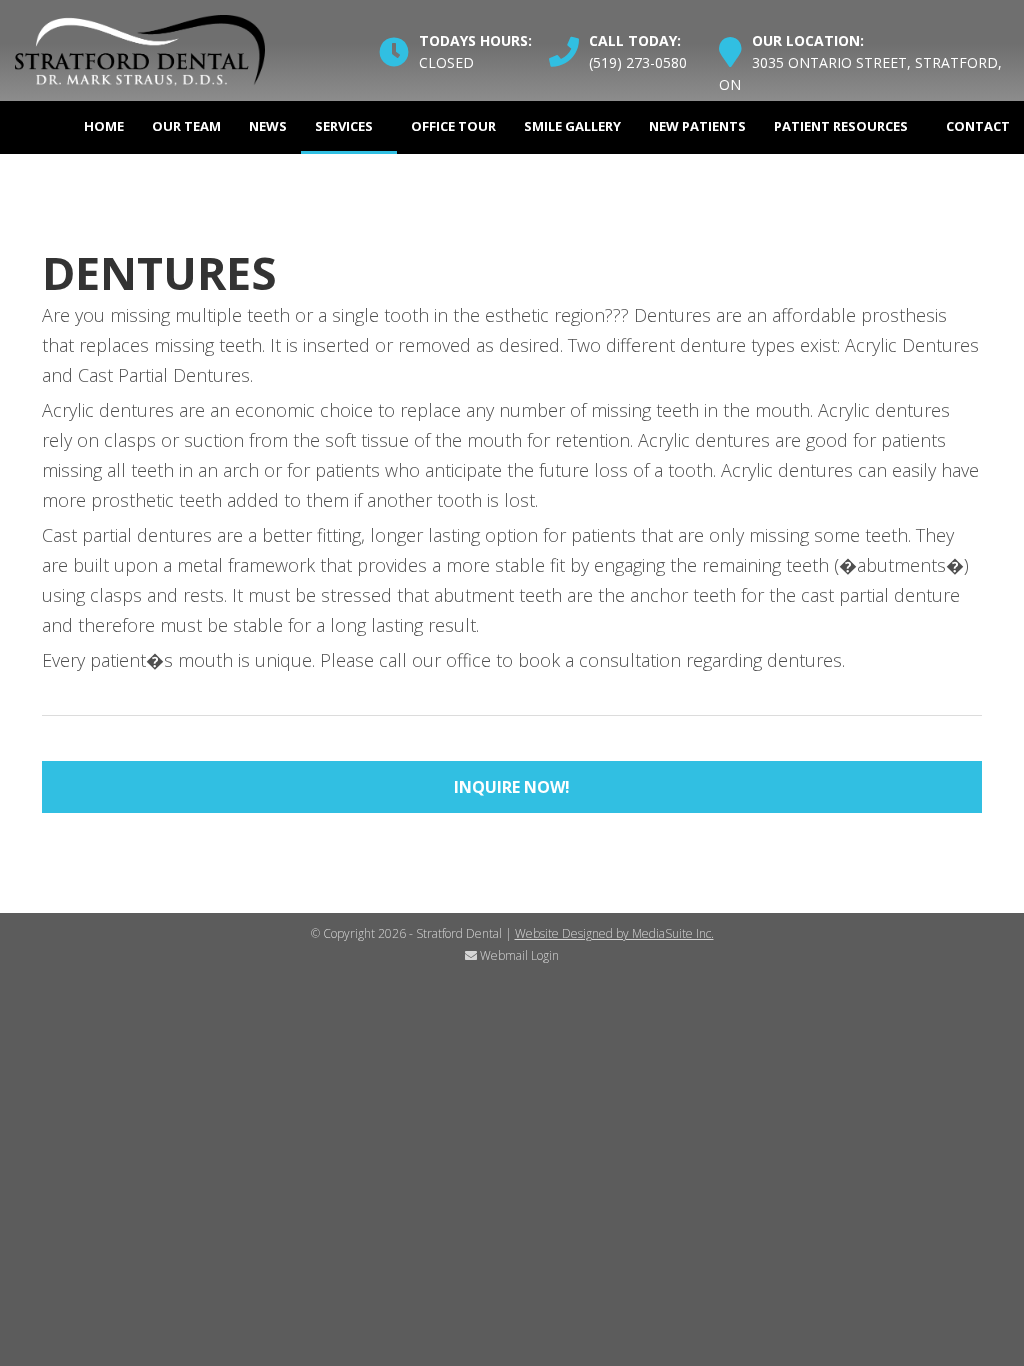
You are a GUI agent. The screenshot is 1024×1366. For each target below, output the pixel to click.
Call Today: (635, 40)
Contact (978, 126)
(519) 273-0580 (638, 62)
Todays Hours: (475, 40)
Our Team (186, 126)
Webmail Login (518, 955)
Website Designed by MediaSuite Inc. (614, 933)
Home (104, 126)
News (268, 126)
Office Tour (453, 126)
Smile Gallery (572, 126)
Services (344, 126)
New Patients (697, 126)
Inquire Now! (512, 787)
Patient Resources (841, 126)
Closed (446, 62)
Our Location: (808, 40)
